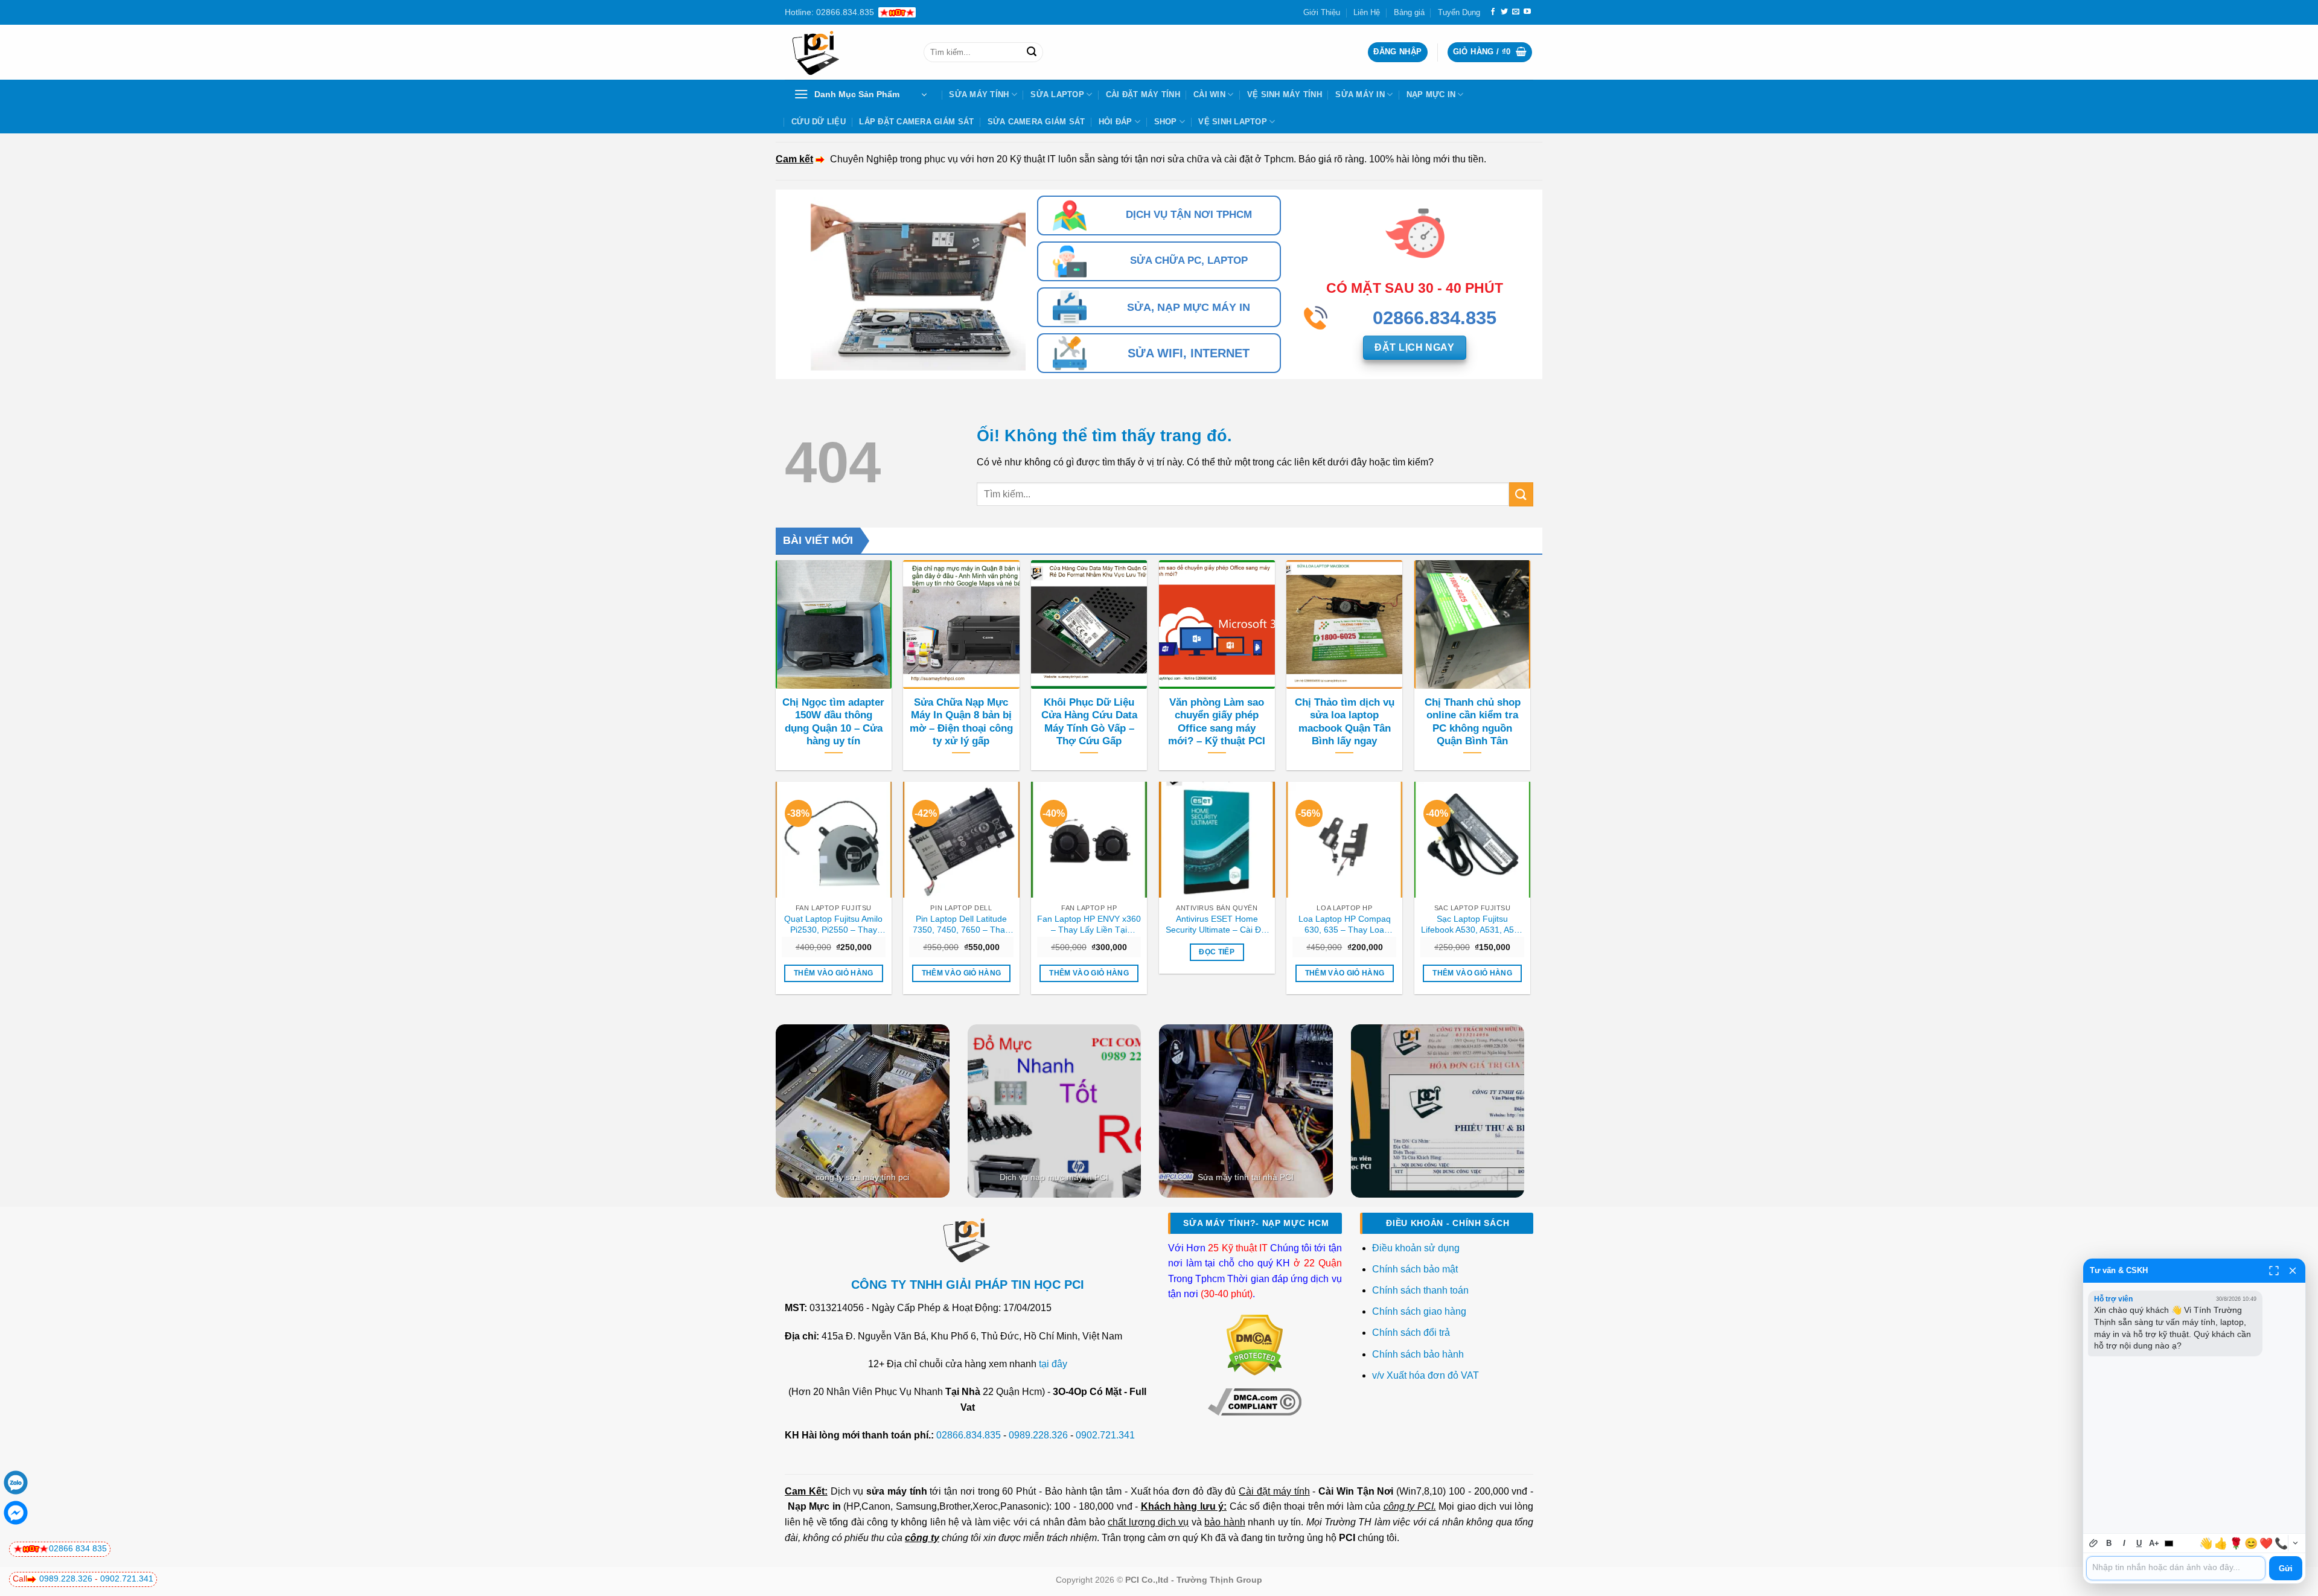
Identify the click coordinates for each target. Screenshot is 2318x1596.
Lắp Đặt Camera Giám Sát (916, 122)
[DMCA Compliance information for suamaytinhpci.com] (1255, 1401)
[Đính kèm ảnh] (2094, 1543)
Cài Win (1209, 94)
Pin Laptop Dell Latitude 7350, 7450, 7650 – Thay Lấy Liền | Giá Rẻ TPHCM (961, 925)
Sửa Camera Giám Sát (1036, 122)
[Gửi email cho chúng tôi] (1516, 12)
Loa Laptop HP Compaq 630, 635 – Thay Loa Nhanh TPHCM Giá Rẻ (1345, 925)
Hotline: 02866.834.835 (829, 12)
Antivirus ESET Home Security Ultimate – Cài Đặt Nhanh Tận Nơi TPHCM (1217, 925)
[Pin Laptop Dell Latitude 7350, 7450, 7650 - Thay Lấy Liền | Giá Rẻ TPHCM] (961, 840)
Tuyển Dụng (1459, 12)
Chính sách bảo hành (1418, 1354)
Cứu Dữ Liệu (819, 122)
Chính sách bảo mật (1415, 1269)
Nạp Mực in (814, 1506)
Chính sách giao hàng (1419, 1311)
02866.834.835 (969, 1435)
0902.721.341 (1105, 1435)
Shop (1166, 122)
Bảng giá (1409, 12)
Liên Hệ (1367, 12)
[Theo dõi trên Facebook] (1493, 12)
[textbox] (2176, 1568)
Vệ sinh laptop (1233, 122)
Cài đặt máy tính (1274, 1491)
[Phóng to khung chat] (2274, 1271)
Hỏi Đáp (1116, 122)
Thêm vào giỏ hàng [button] (834, 973)
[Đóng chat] (2293, 1271)
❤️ (2266, 1543)
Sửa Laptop (1057, 94)
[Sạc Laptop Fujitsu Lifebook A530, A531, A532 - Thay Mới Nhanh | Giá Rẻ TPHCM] (1472, 840)
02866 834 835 (78, 1548)
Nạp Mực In (1431, 94)
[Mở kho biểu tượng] (2295, 1543)
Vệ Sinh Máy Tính (1285, 94)
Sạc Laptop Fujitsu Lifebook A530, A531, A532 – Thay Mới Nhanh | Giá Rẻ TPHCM (1472, 925)
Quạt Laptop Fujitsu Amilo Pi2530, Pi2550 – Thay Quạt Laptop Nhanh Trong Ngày (834, 925)
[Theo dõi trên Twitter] (1504, 12)
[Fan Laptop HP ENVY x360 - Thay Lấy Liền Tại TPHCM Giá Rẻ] (1089, 840)
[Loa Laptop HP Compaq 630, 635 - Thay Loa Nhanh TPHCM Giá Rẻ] (1344, 840)
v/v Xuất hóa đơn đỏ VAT (1426, 1375)
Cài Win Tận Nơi (1356, 1491)
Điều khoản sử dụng (1416, 1248)
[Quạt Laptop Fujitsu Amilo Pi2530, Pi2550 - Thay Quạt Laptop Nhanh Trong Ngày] (834, 840)
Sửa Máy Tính (979, 94)
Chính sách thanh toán (1420, 1290)
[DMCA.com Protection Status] (1255, 1345)
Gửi (2286, 1569)
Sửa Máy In (1360, 94)
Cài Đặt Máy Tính (1143, 94)
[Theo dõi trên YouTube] (1527, 12)
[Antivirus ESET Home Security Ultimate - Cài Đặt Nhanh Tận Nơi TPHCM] (1217, 840)
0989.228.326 (1038, 1435)
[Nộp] (1032, 53)
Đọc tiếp (1217, 952)
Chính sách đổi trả (1412, 1333)
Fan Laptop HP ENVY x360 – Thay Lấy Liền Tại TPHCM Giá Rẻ (1089, 925)
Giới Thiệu (1322, 12)
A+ (2154, 1543)
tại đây (1053, 1364)
